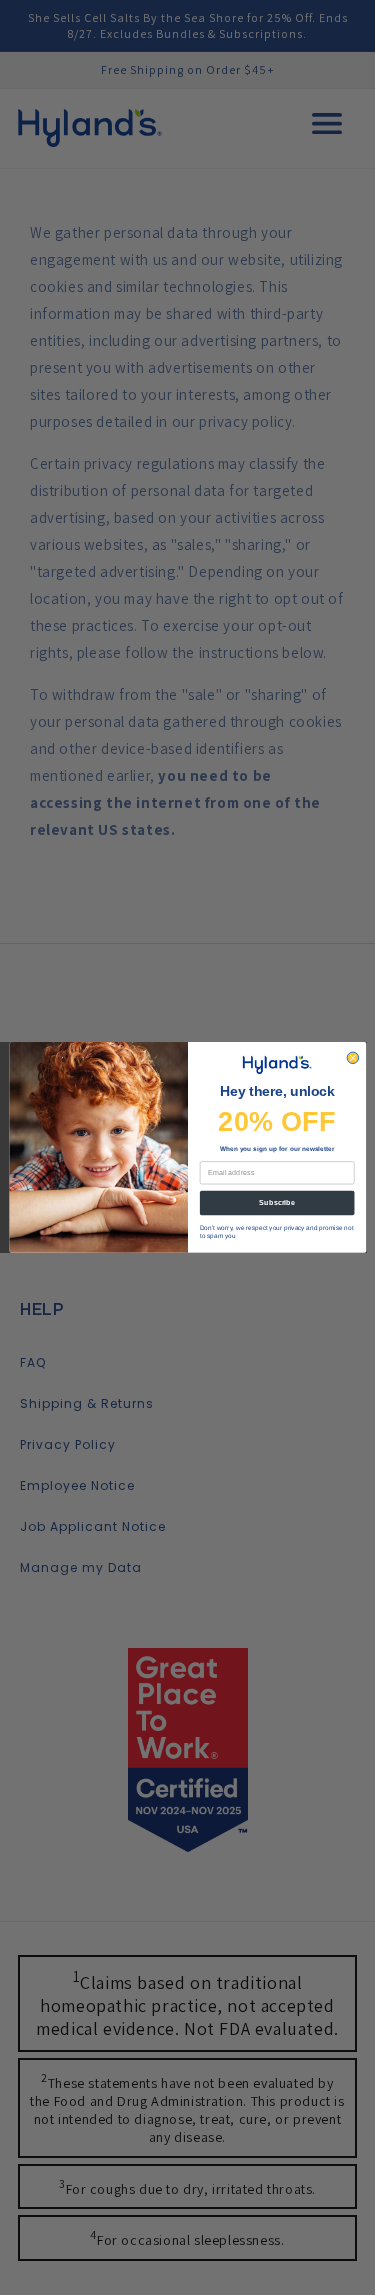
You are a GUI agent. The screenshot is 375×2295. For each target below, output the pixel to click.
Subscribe (277, 1203)
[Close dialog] (352, 1057)
